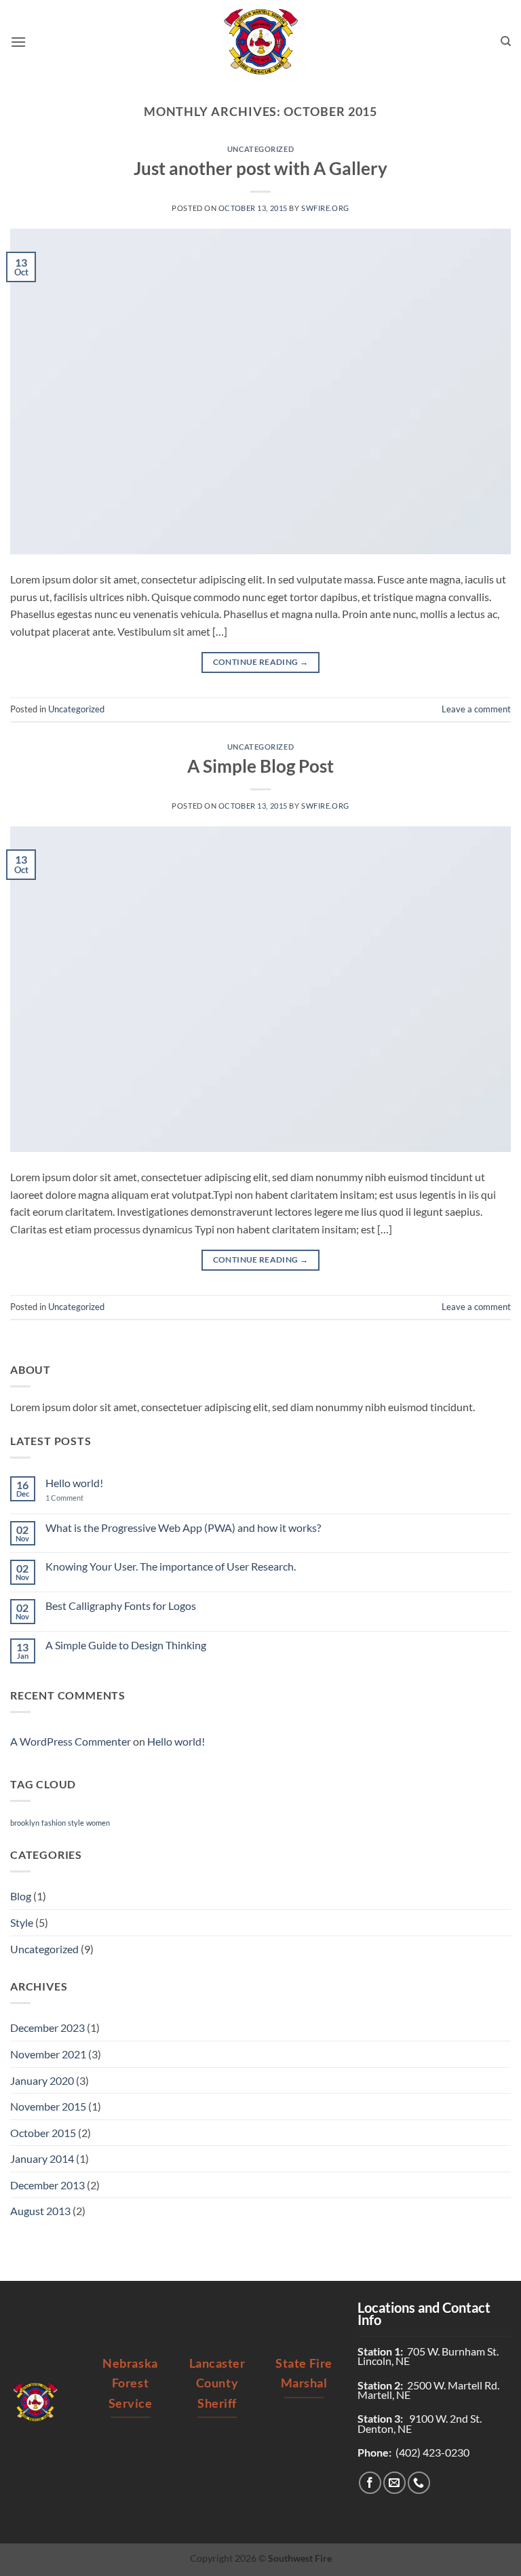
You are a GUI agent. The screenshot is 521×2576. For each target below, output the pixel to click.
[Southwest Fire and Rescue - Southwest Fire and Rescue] (260, 42)
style (76, 1823)
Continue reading (261, 662)
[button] (18, 42)
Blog (21, 1896)
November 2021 (48, 2054)
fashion (54, 1823)
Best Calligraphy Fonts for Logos (121, 1606)
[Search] (506, 41)
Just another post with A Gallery (260, 168)
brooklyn (25, 1823)
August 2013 (40, 2211)
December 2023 (47, 2027)
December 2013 (47, 2185)
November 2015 (48, 2106)
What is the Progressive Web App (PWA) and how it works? (183, 1527)
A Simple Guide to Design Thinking (126, 1645)
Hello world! (74, 1483)
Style (22, 1922)
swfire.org (325, 208)
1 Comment (75, 1498)
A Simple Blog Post (260, 766)
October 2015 (43, 2133)
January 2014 (42, 2158)
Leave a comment (476, 709)
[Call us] (419, 2483)
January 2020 (42, 2080)
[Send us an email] (394, 2483)
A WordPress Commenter (71, 1741)
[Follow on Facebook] (370, 2483)
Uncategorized (260, 149)
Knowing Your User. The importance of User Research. (171, 1566)
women (98, 1823)
